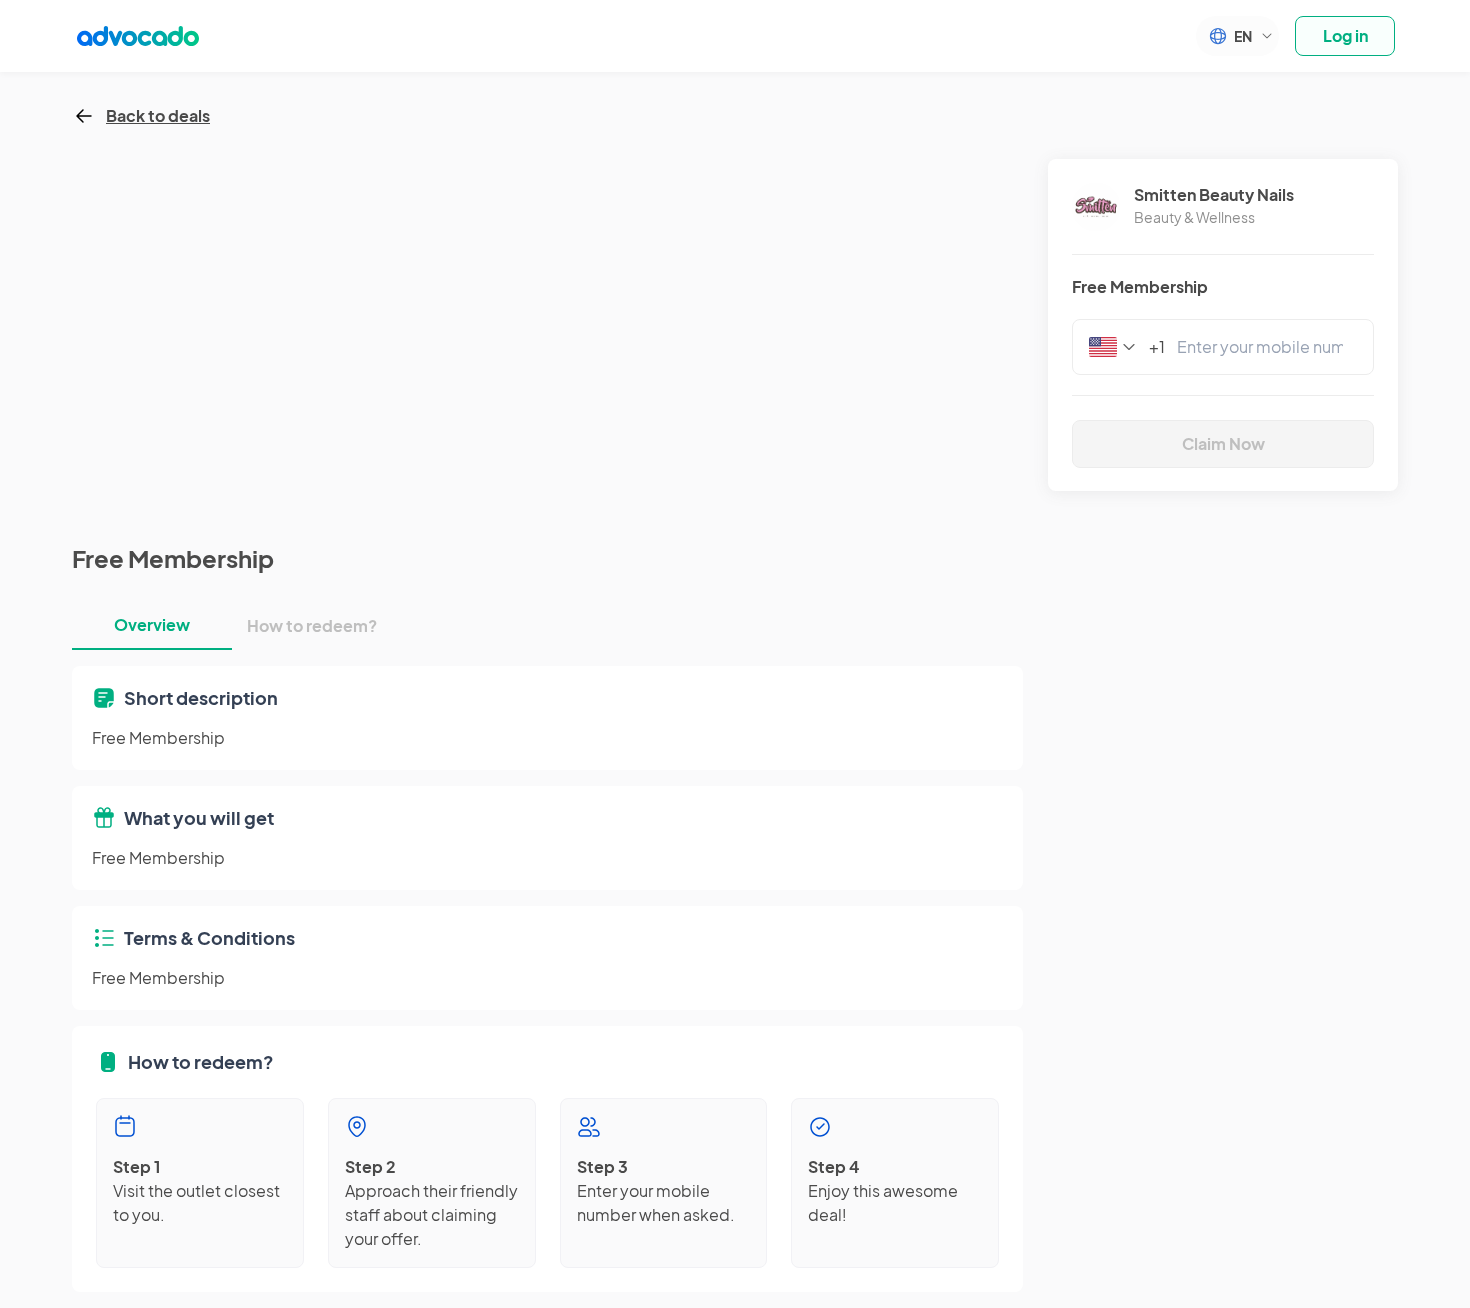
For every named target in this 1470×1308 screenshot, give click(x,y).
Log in (1345, 35)
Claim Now (1223, 443)
